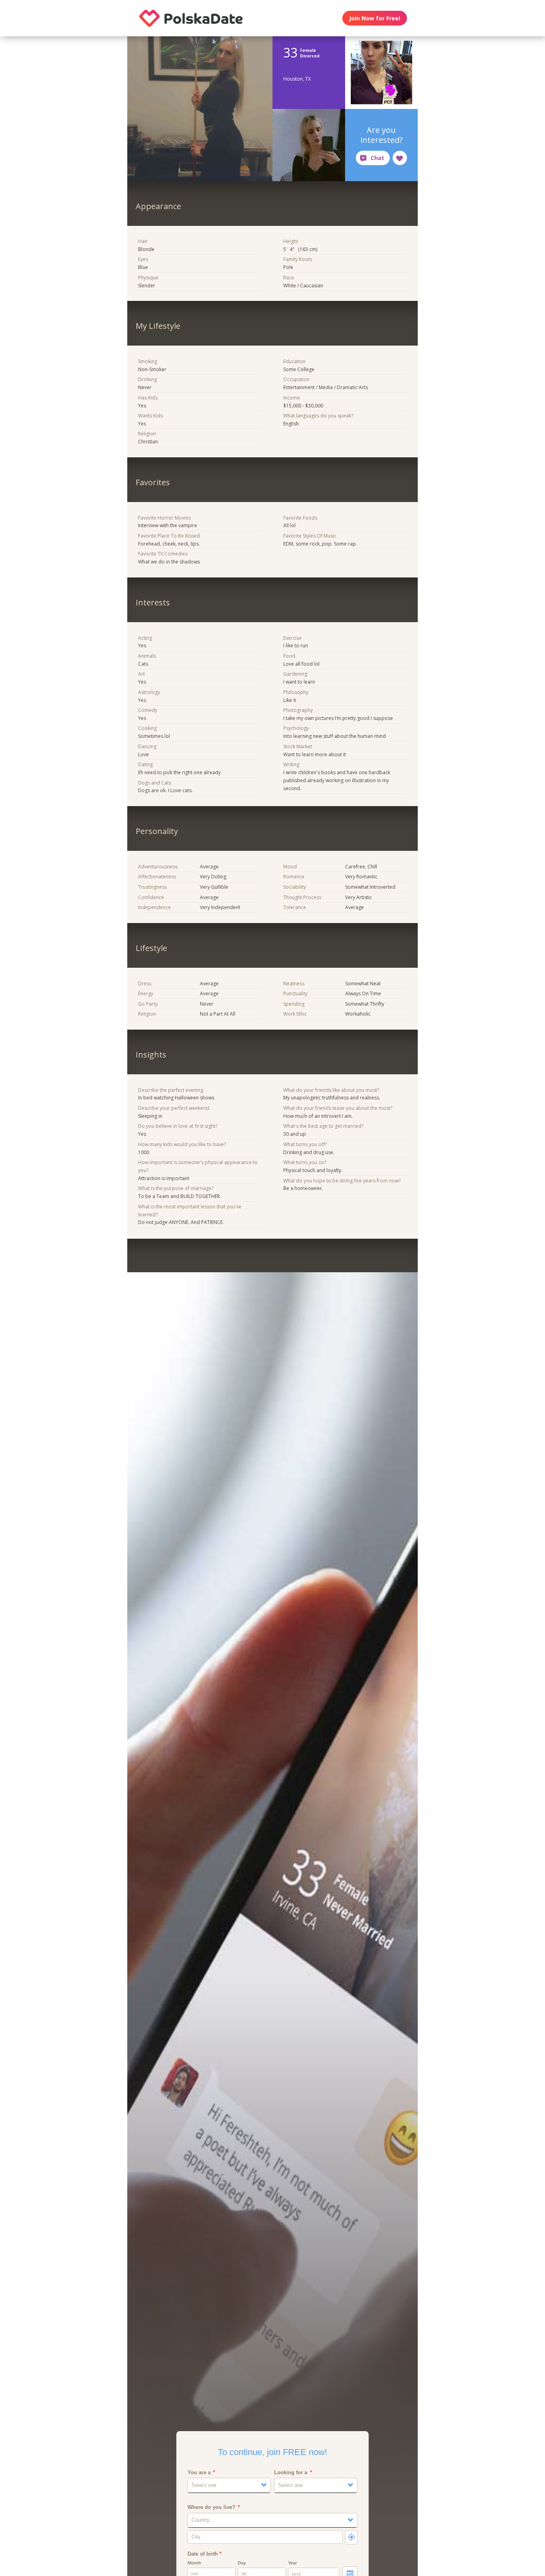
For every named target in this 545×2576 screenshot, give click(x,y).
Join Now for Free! (375, 18)
